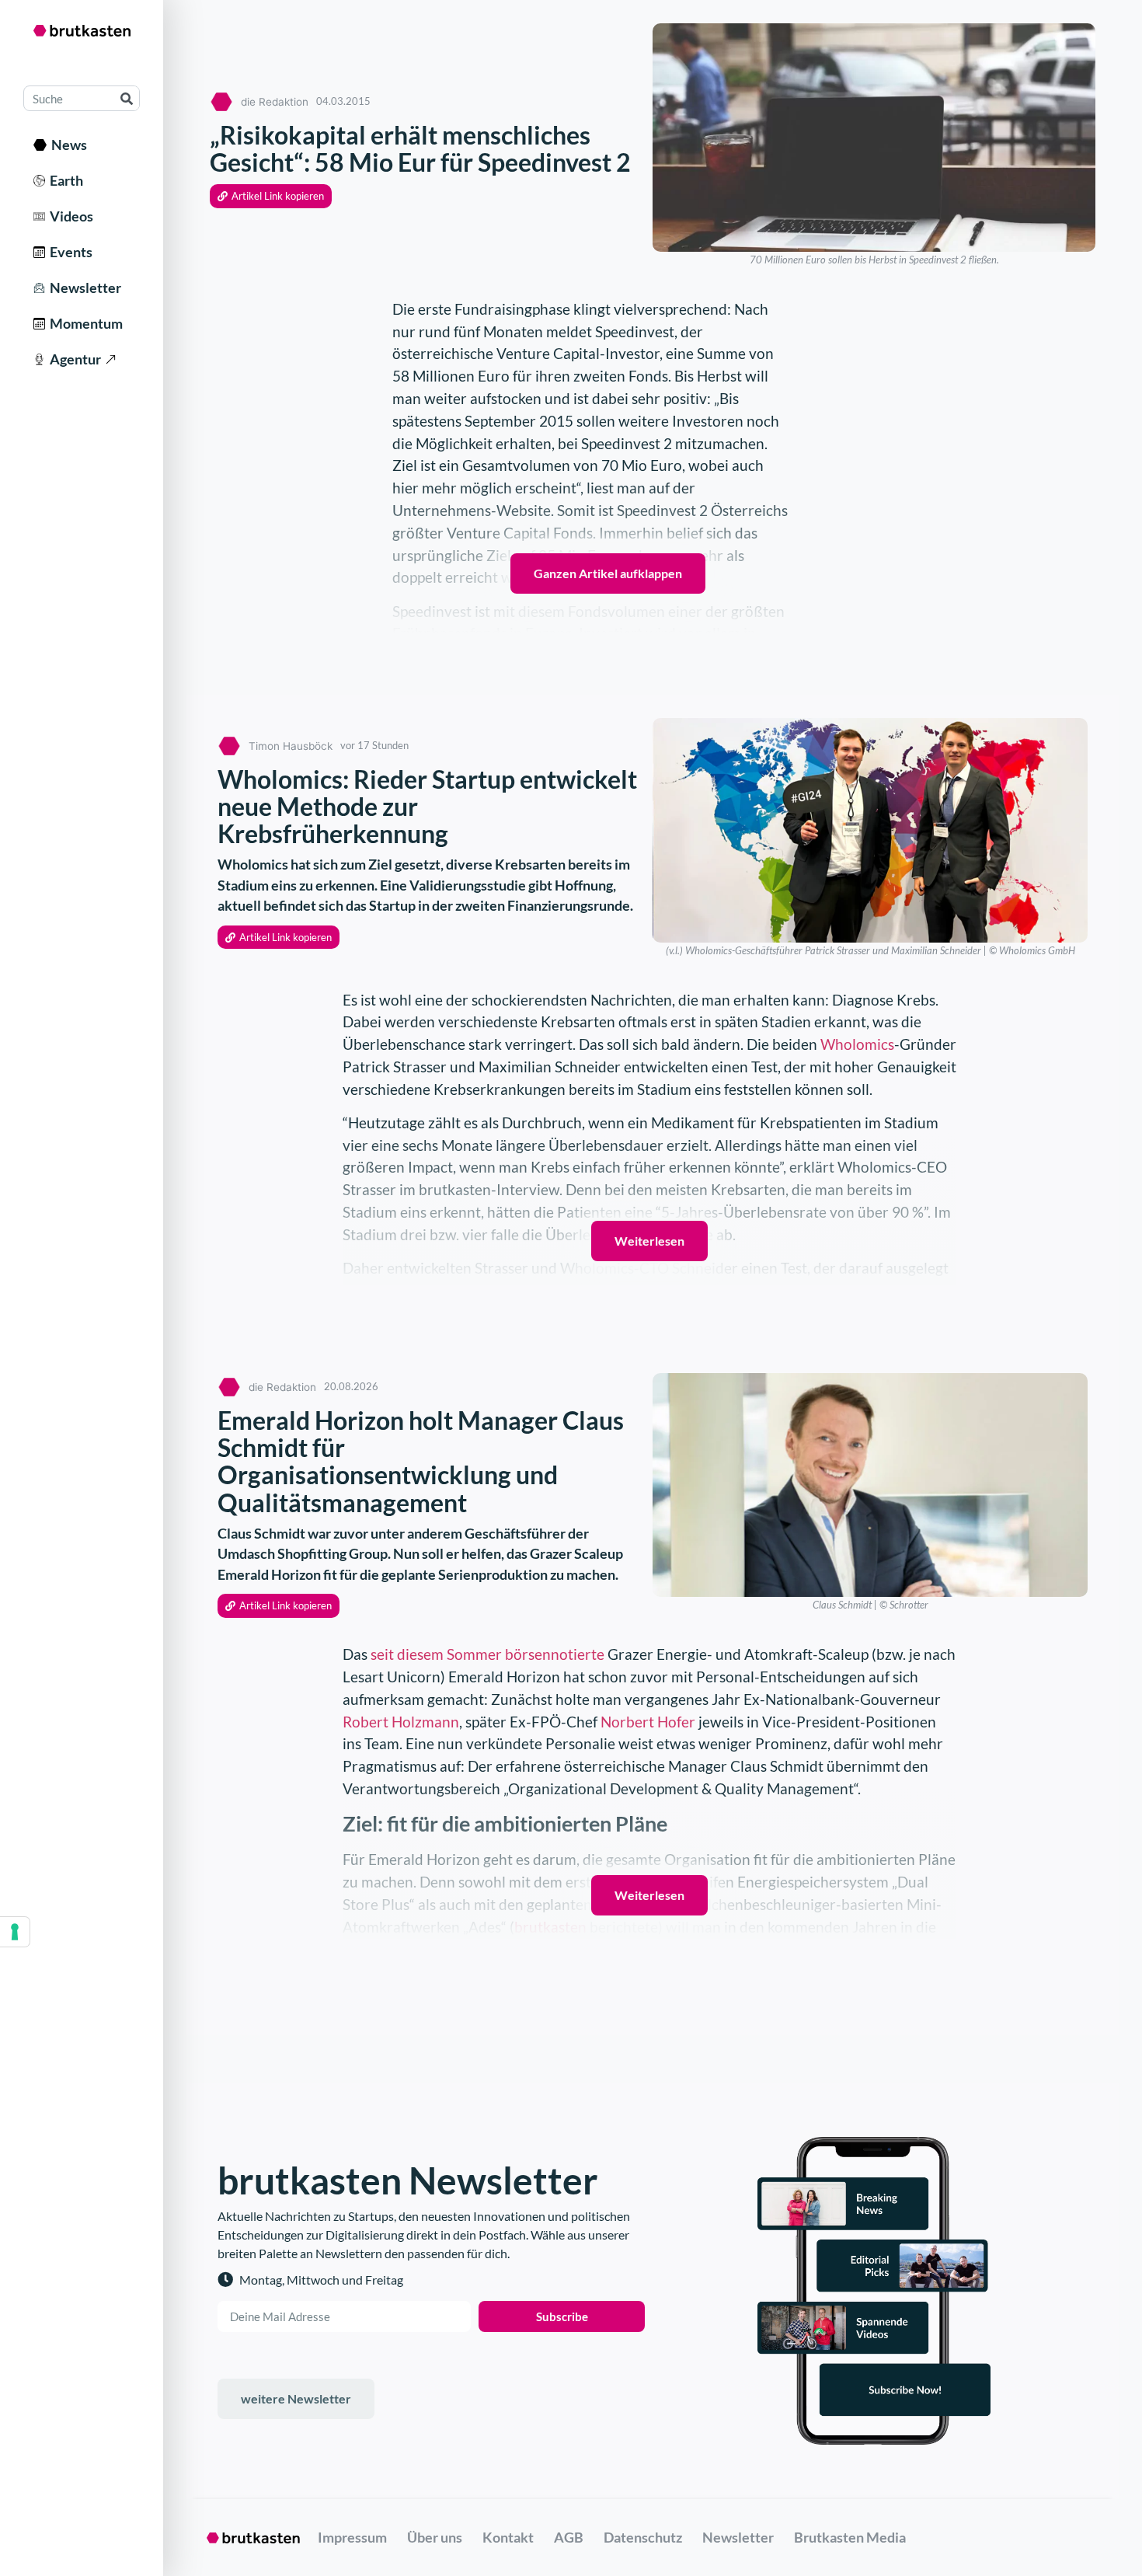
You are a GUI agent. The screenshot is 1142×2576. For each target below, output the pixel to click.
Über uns (435, 2537)
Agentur (73, 359)
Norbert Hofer (648, 1722)
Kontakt (508, 2537)
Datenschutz (643, 2537)
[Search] (126, 98)
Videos (69, 216)
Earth (64, 180)
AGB (569, 2537)
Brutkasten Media (850, 2537)
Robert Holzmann (401, 1722)
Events (69, 252)
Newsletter (83, 288)
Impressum (352, 2537)
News (67, 145)
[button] (271, 196)
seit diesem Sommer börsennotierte (487, 1654)
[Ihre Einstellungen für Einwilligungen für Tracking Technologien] (15, 1932)
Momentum (84, 323)
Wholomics (857, 1044)
